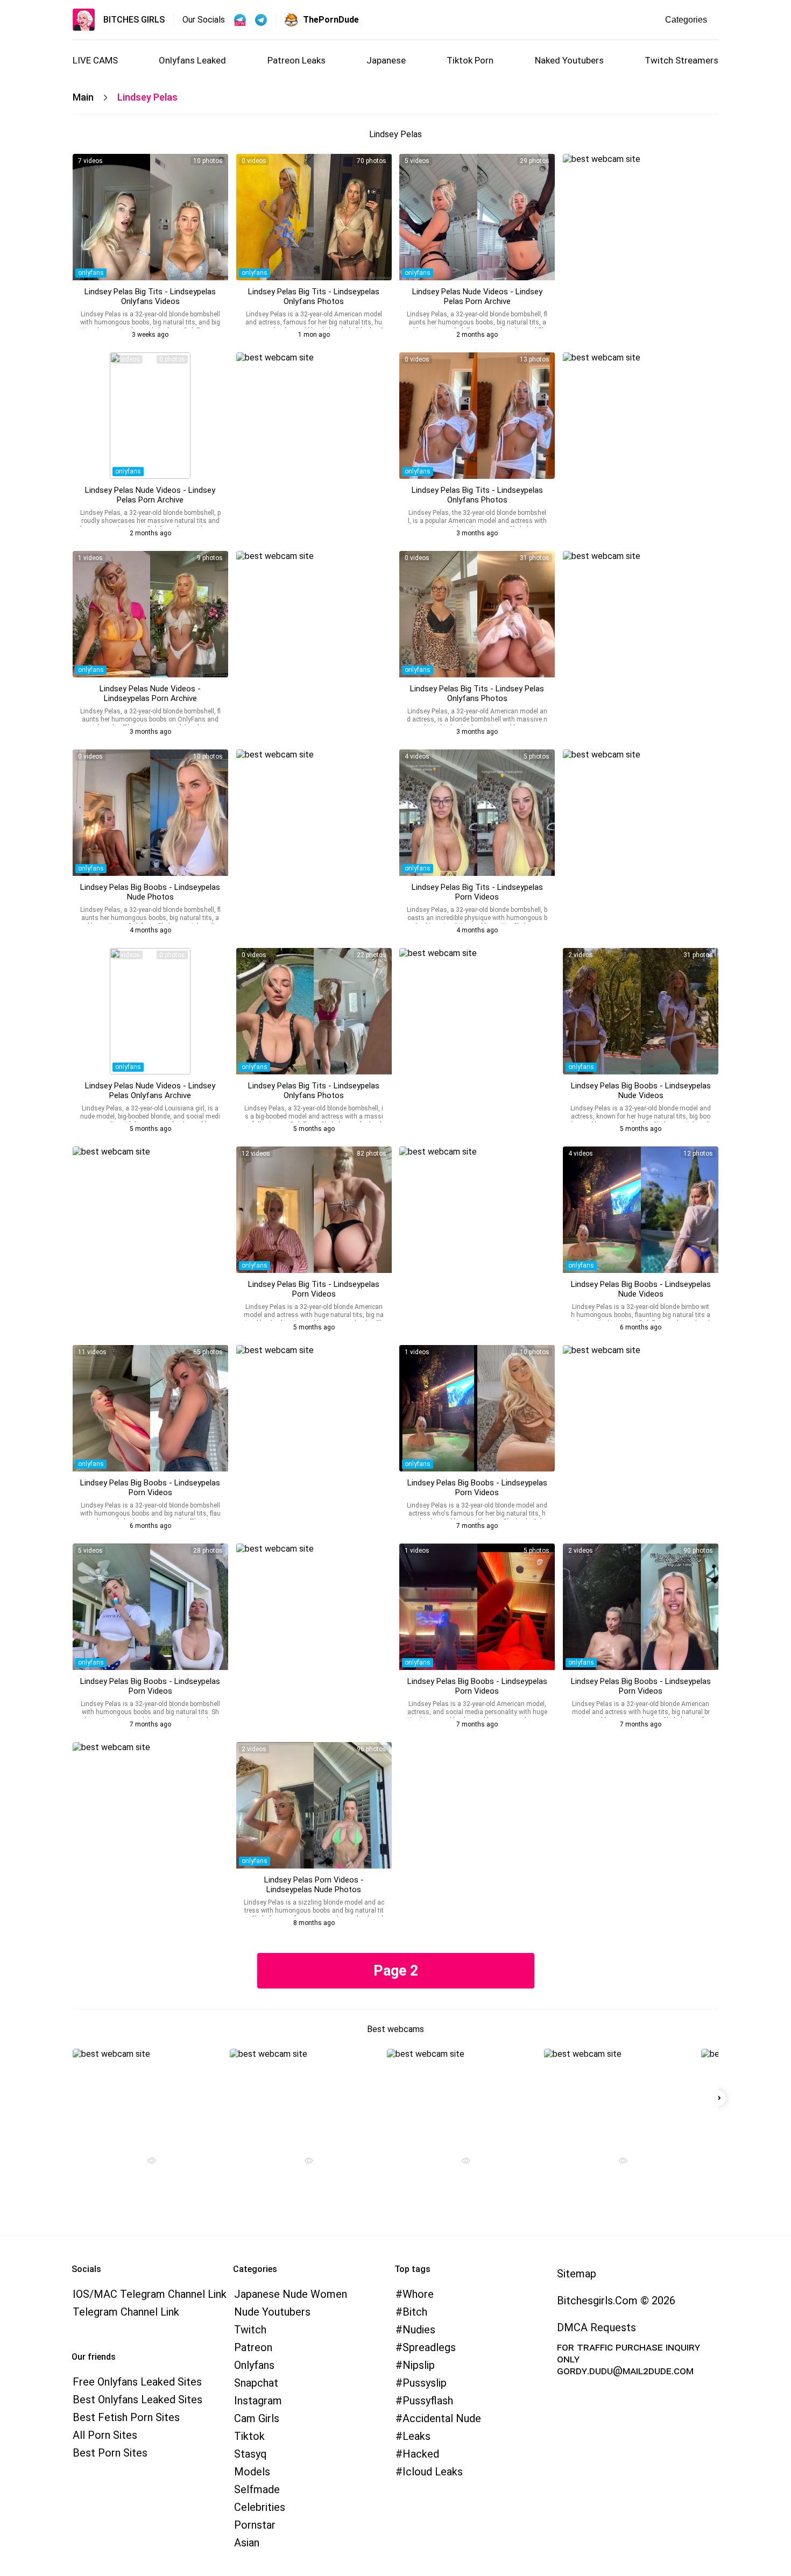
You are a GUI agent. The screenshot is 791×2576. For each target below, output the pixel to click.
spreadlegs (429, 2347)
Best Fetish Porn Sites (126, 2417)
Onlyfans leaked (192, 60)
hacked (421, 2454)
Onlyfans (254, 2365)
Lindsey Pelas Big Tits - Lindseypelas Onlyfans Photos (314, 296)
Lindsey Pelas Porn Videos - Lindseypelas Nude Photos (314, 1885)
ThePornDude (331, 20)
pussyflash (428, 2401)
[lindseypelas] (150, 217)
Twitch (250, 2330)
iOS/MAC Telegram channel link (150, 2294)
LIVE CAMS (95, 60)
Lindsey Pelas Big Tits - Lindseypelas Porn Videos (477, 892)
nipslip (419, 2365)
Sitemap (577, 2274)
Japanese (386, 60)
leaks (416, 2436)
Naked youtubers (569, 60)
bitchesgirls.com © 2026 (616, 2301)
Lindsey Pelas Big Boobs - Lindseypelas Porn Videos (150, 1488)
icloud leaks (433, 2472)
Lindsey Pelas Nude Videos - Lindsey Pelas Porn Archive (477, 296)
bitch (415, 2312)
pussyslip (425, 2383)
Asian (247, 2543)
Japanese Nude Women (291, 2294)
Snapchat (256, 2383)
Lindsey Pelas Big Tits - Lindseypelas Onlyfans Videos (150, 296)
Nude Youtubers (272, 2312)
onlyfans (91, 273)
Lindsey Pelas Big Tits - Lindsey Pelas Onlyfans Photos (477, 693)
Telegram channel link (126, 2312)
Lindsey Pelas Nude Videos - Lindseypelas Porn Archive (150, 693)
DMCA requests (596, 2327)
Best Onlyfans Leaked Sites (137, 2400)
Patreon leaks (296, 60)
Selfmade (257, 2489)
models (252, 2472)
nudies (419, 2330)
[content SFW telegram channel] (240, 20)
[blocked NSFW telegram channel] (261, 20)
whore (418, 2294)
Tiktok (249, 2436)
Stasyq (250, 2454)
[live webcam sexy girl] (147, 2096)
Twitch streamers (681, 60)
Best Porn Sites (110, 2453)
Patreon (253, 2347)
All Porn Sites (105, 2435)
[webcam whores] (147, 2162)
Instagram (258, 2401)
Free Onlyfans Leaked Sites (137, 2382)
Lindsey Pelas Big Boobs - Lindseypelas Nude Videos (641, 1091)
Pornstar (255, 2525)
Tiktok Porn (470, 60)
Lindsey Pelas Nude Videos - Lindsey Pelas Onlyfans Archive (150, 1091)
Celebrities (260, 2507)
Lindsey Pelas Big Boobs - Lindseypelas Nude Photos (150, 892)
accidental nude (442, 2418)
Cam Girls (257, 2418)
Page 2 (396, 1971)
